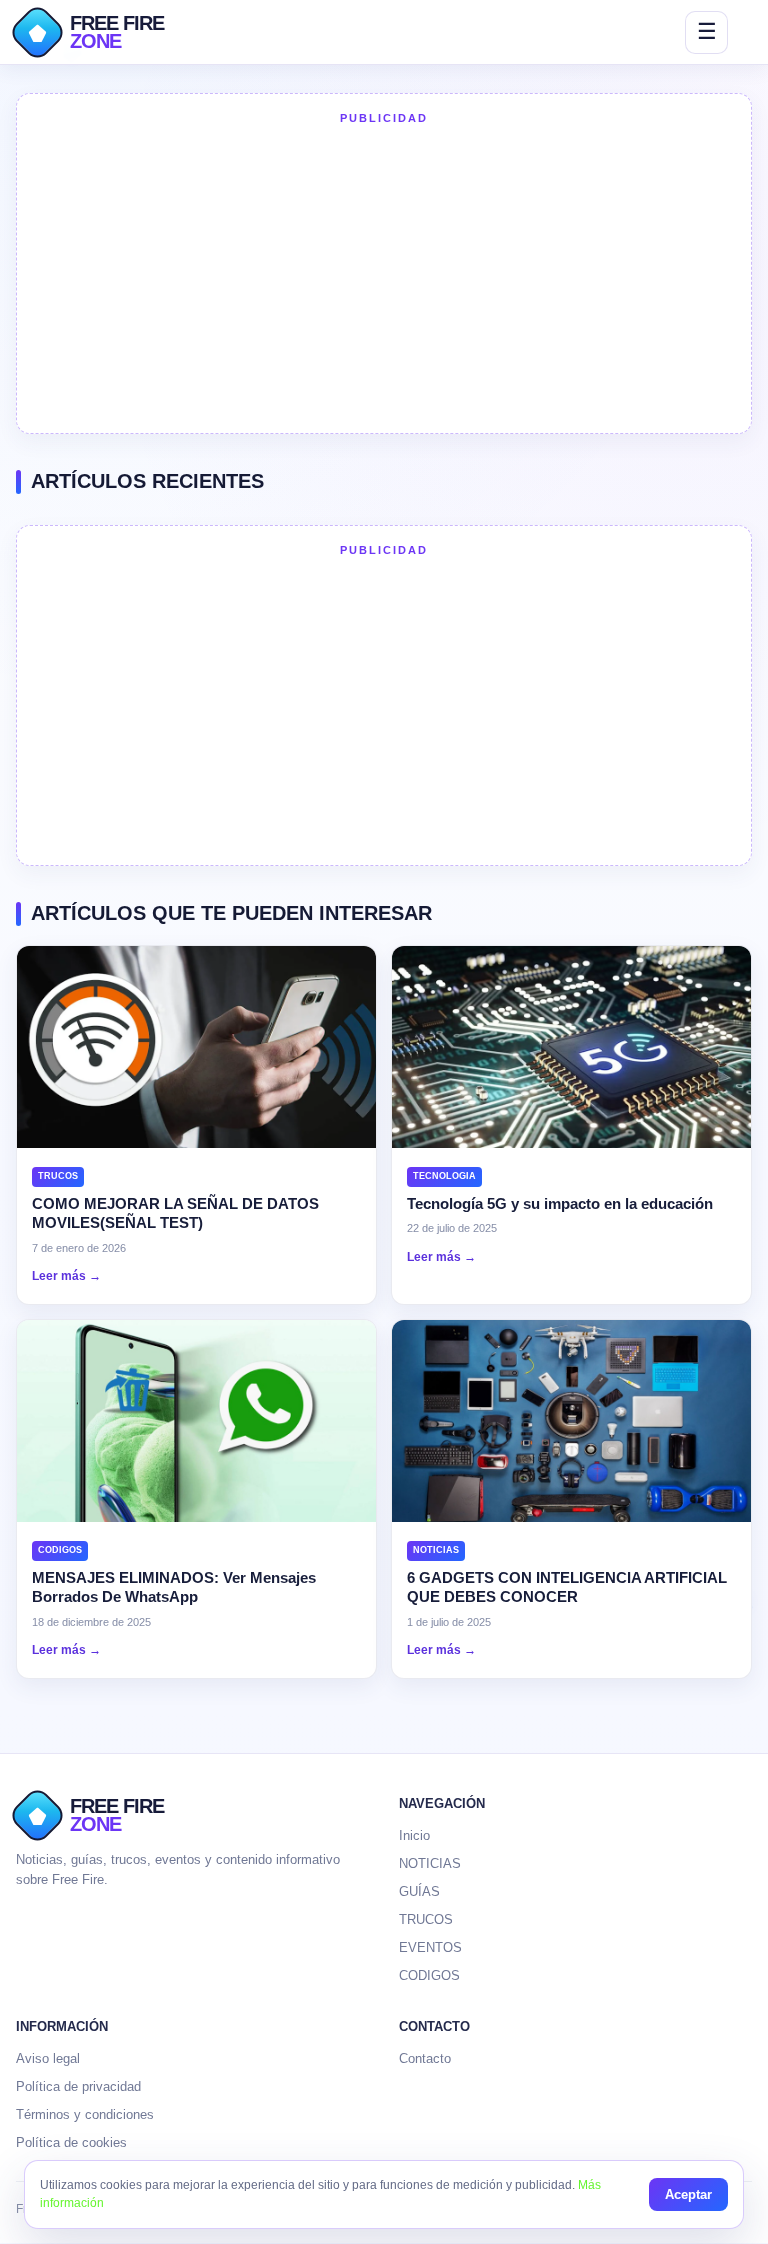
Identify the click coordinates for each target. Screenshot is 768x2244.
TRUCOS (426, 1919)
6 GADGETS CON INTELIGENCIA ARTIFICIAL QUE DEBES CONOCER (567, 1587)
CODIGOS (429, 1975)
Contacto (425, 2058)
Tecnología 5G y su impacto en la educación (560, 1203)
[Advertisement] (384, 277)
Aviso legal (48, 2058)
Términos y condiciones (85, 2114)
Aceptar (688, 2194)
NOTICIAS (430, 1863)
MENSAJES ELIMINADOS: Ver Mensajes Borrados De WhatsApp (174, 1587)
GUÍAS (419, 1891)
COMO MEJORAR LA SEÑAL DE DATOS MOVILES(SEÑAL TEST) (175, 1213)
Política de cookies (71, 2142)
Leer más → (66, 1276)
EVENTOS (430, 1947)
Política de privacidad (78, 2086)
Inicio (414, 1835)
